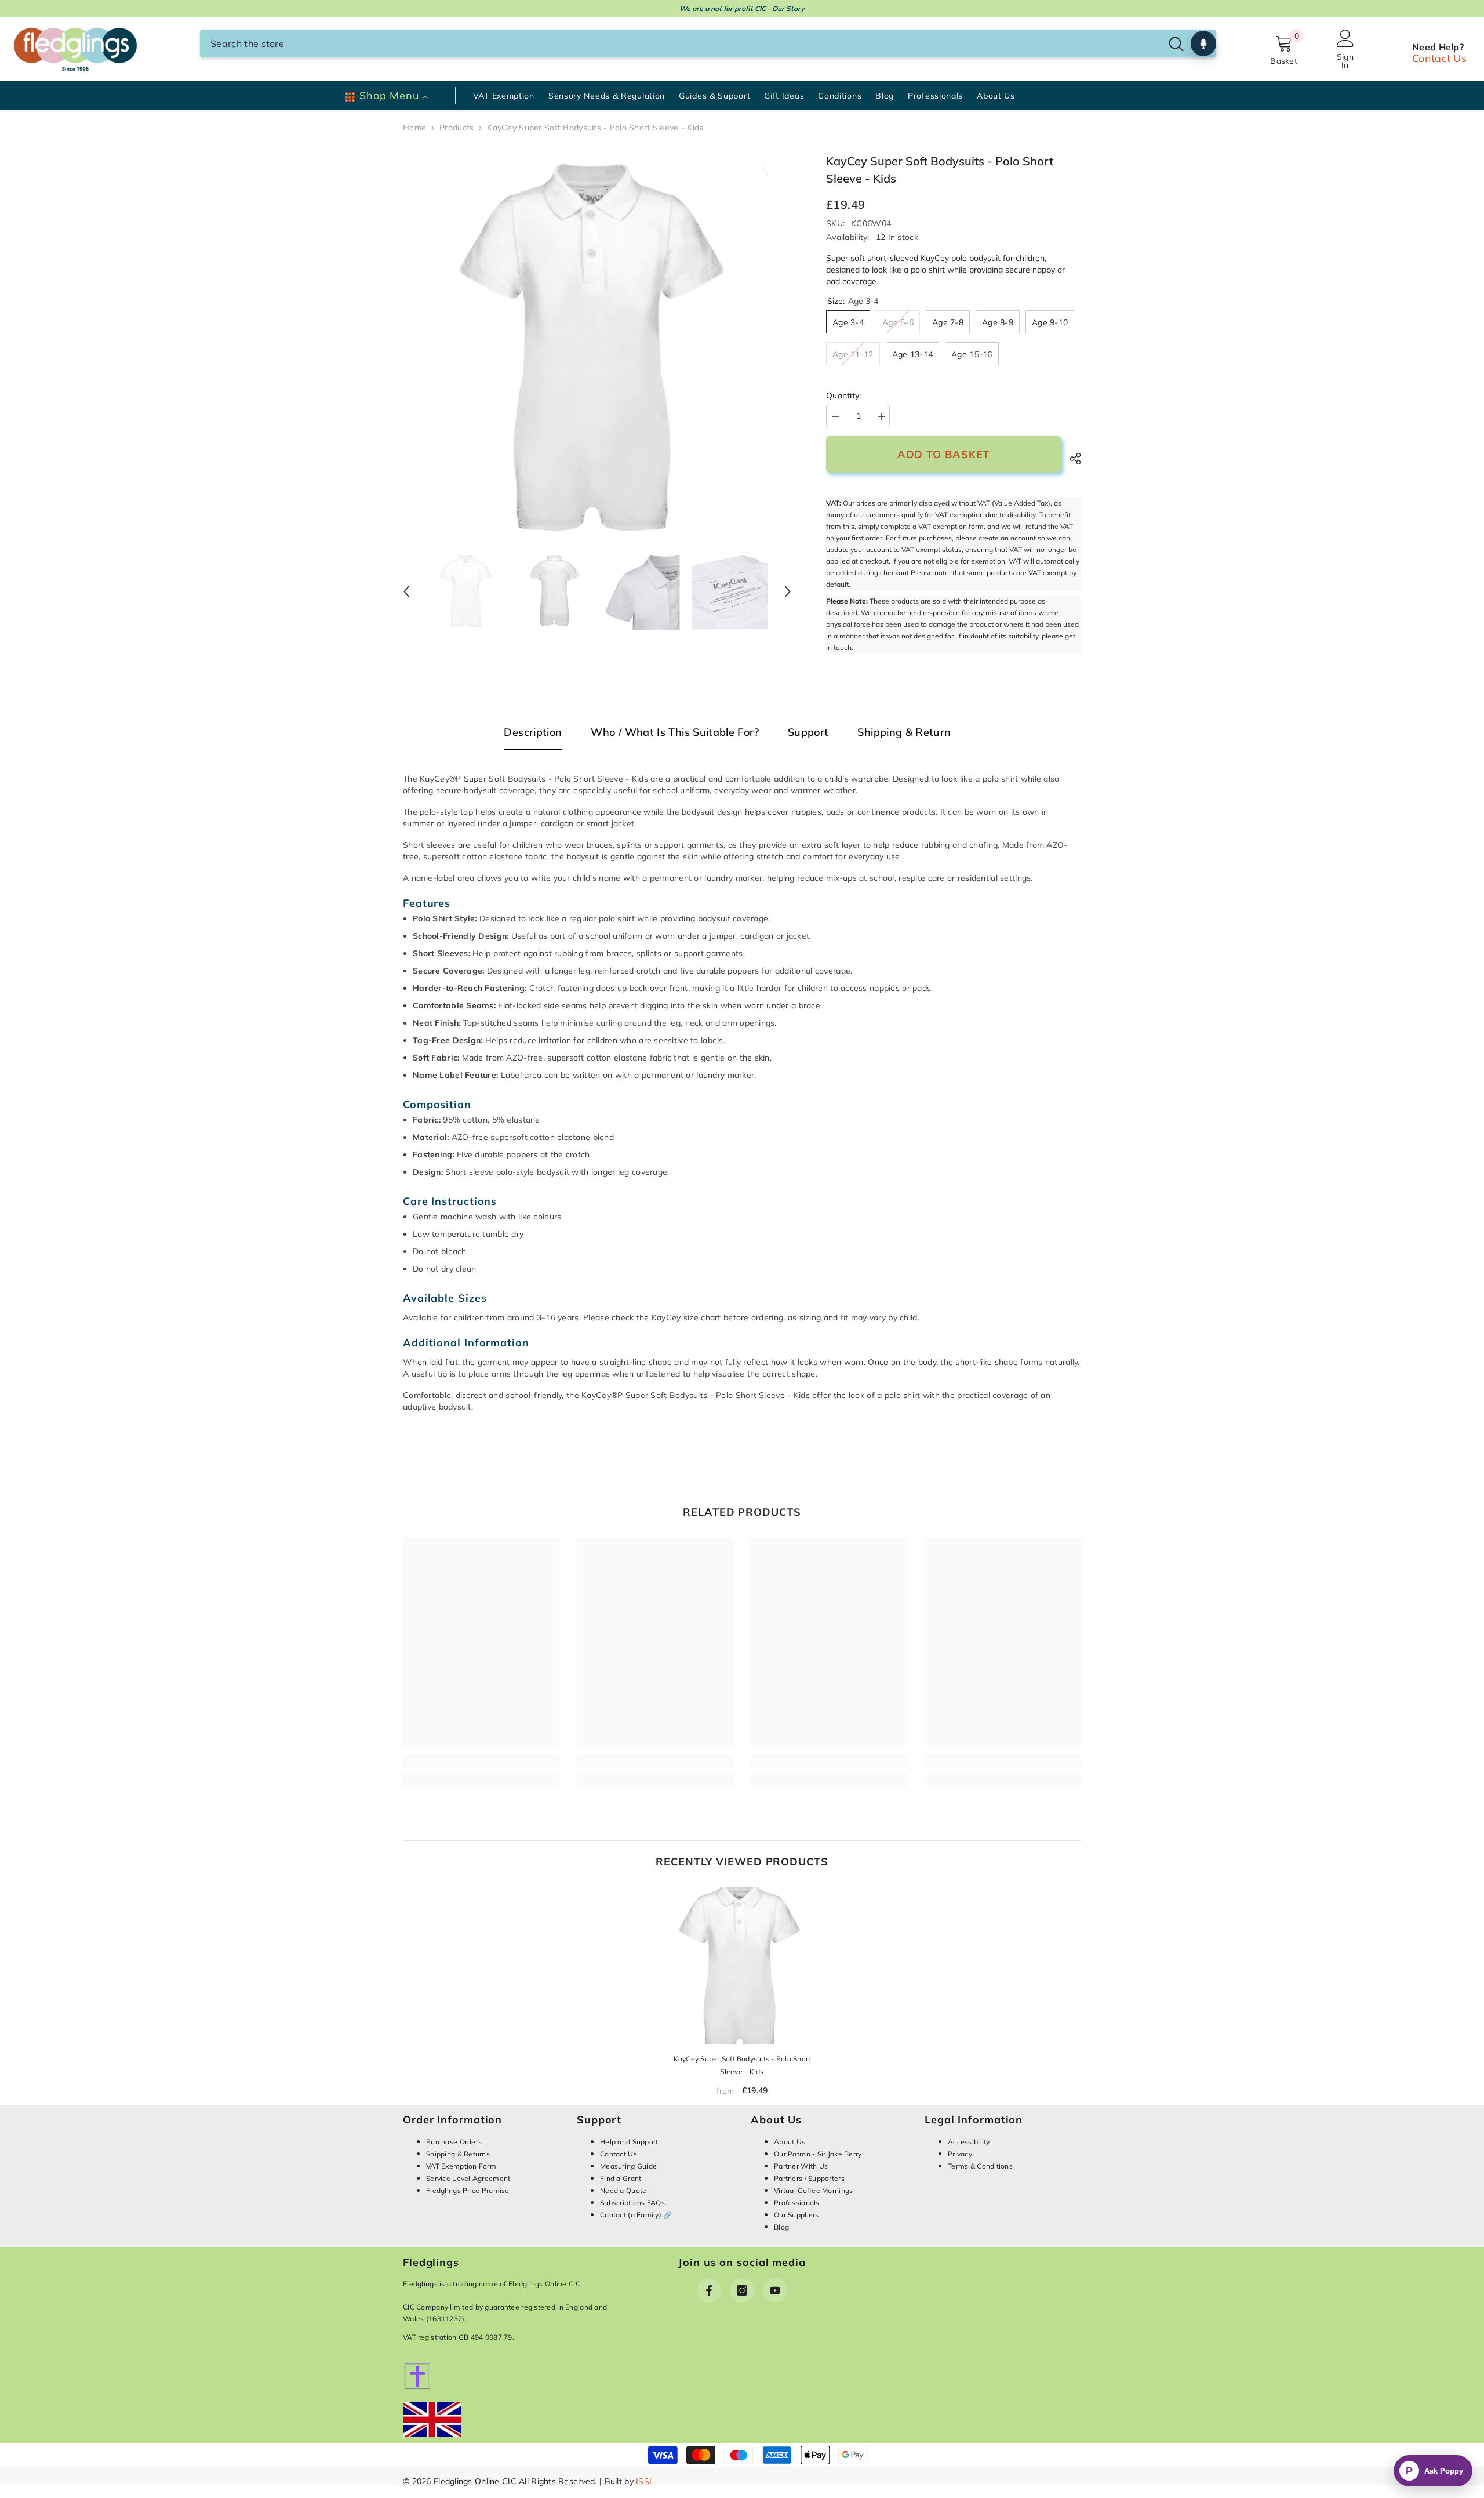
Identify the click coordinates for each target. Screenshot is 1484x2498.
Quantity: (844, 395)
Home (414, 128)
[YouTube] (775, 2290)
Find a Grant (621, 2178)
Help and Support (629, 2142)
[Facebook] (709, 2290)
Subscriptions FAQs (632, 2203)
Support (808, 733)
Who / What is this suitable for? (675, 733)
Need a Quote (623, 2190)
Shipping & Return (904, 733)
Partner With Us (801, 2166)
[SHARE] (1071, 459)
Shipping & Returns (458, 2154)
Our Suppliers (796, 2215)
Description (533, 733)
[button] (406, 591)
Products (457, 128)
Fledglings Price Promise (468, 2190)
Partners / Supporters (809, 2178)
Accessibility (969, 2142)
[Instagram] (742, 2290)
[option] (597, 347)
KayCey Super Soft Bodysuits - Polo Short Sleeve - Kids (742, 2065)
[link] (481, 1761)
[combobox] (681, 43)
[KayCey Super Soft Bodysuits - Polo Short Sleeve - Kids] (742, 1966)
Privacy (960, 2154)
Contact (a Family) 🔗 (636, 2215)
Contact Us (1439, 58)
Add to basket (944, 454)
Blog (781, 2227)
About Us (790, 2142)
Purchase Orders (454, 2142)
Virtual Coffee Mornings (813, 2190)
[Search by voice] (1203, 43)
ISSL (645, 2481)
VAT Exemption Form (461, 2166)
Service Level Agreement (468, 2178)
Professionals (797, 2203)
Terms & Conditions (980, 2166)
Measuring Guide (628, 2166)
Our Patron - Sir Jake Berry (818, 2154)
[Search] (708, 43)
